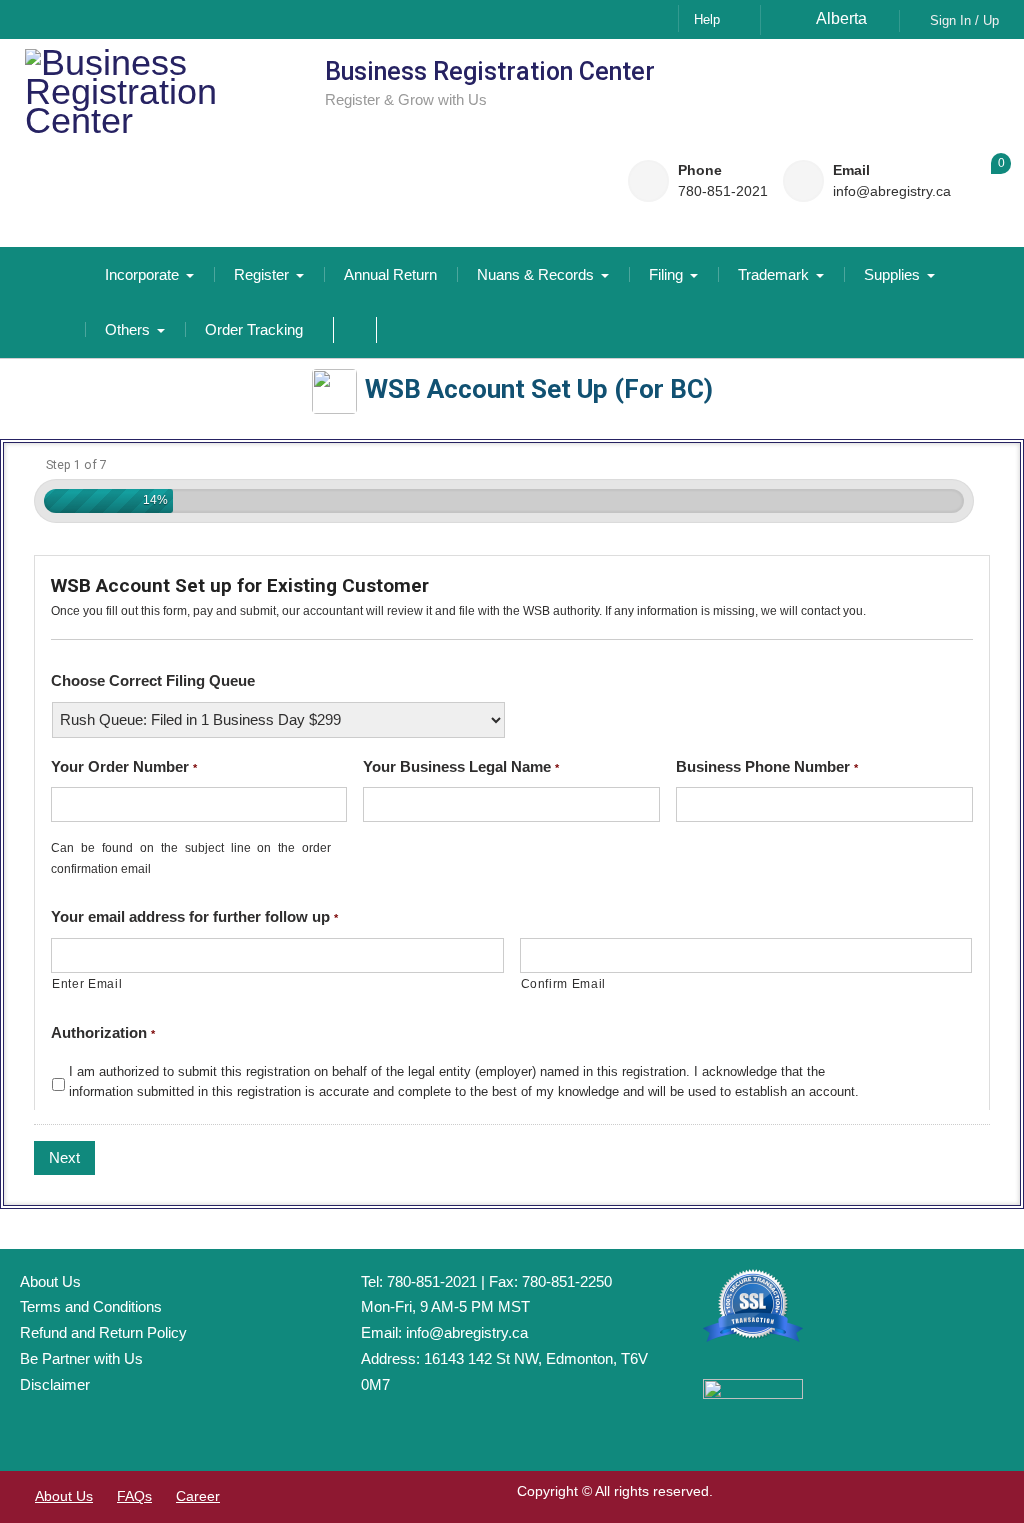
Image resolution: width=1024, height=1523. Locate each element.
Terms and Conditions (91, 1306)
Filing (666, 274)
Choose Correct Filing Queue (153, 680)
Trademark (773, 274)
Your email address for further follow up (194, 916)
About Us (50, 1281)
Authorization (103, 1032)
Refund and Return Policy (103, 1332)
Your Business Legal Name (461, 766)
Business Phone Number (767, 766)
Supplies (892, 274)
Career (198, 1496)
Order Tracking (254, 329)
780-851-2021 (723, 191)
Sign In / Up (964, 20)
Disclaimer (55, 1384)
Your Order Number (124, 766)
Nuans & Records (535, 274)
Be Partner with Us (81, 1358)
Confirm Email (564, 984)
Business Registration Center (490, 71)
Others (127, 329)
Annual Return (390, 274)
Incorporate (142, 274)
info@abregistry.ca (892, 191)
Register (261, 274)
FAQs (134, 1496)
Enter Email (87, 984)
